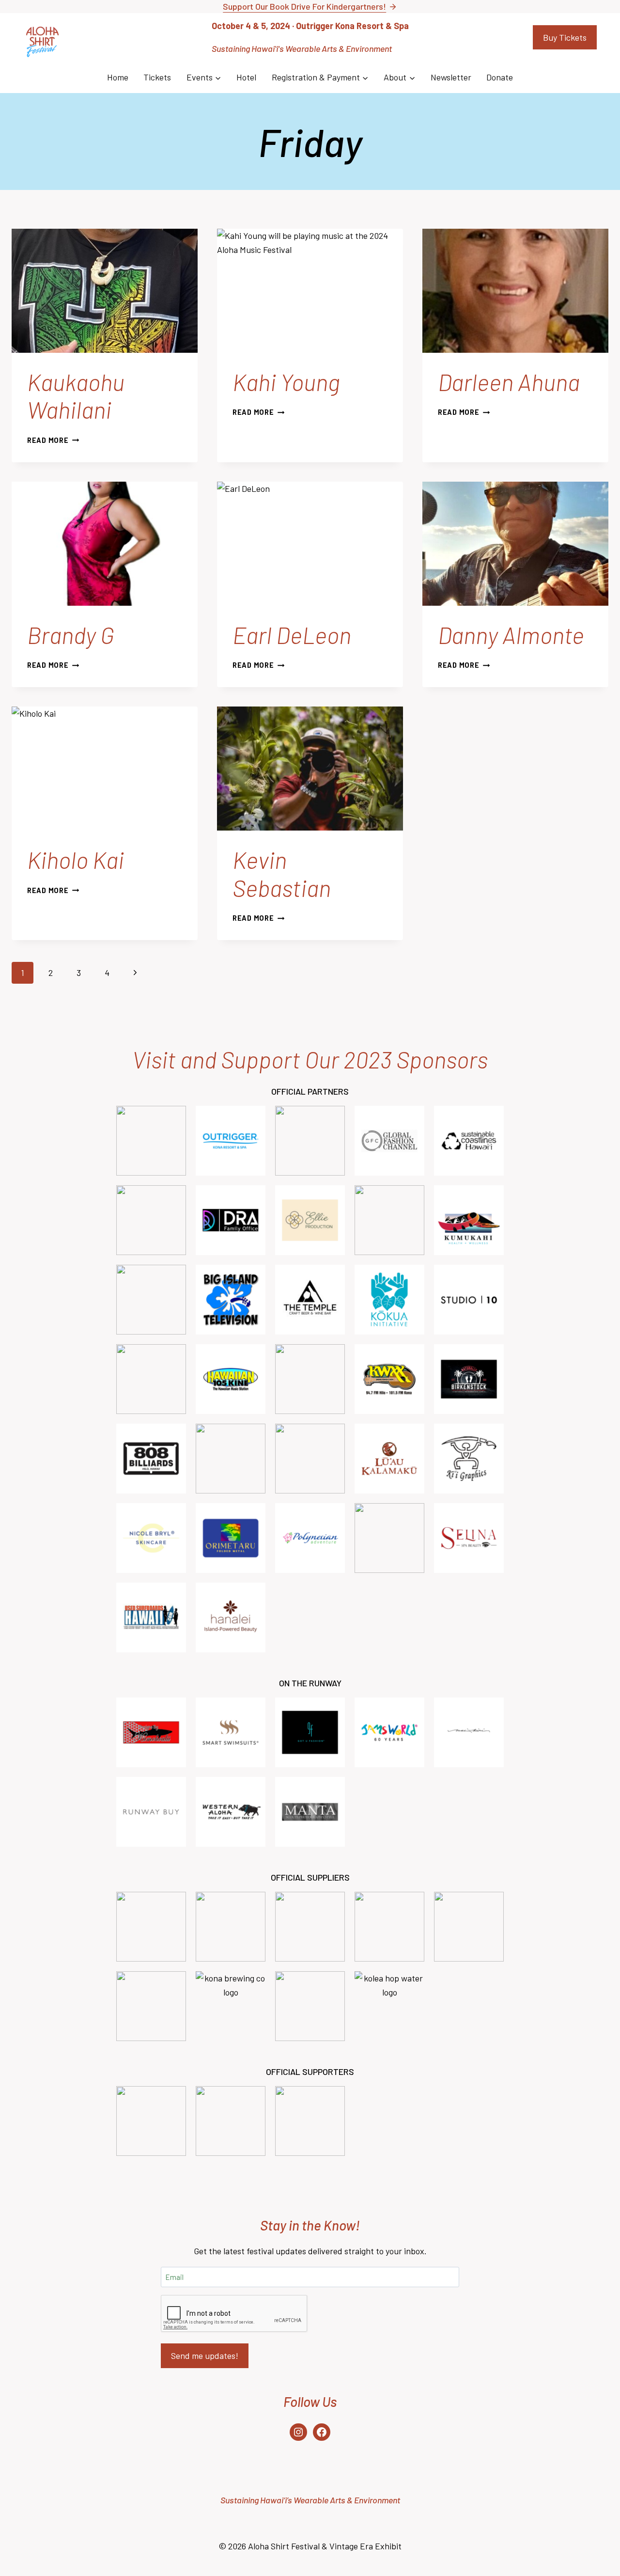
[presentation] (105, 291)
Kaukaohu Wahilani (76, 396)
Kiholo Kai (76, 860)
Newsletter (451, 77)
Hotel (246, 77)
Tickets (157, 77)
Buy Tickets (565, 37)
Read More (53, 440)
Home (118, 77)
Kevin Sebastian (282, 874)
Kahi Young (286, 382)
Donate (500, 77)
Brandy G (71, 635)
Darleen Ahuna (509, 382)
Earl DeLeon (292, 635)
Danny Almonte (511, 635)
